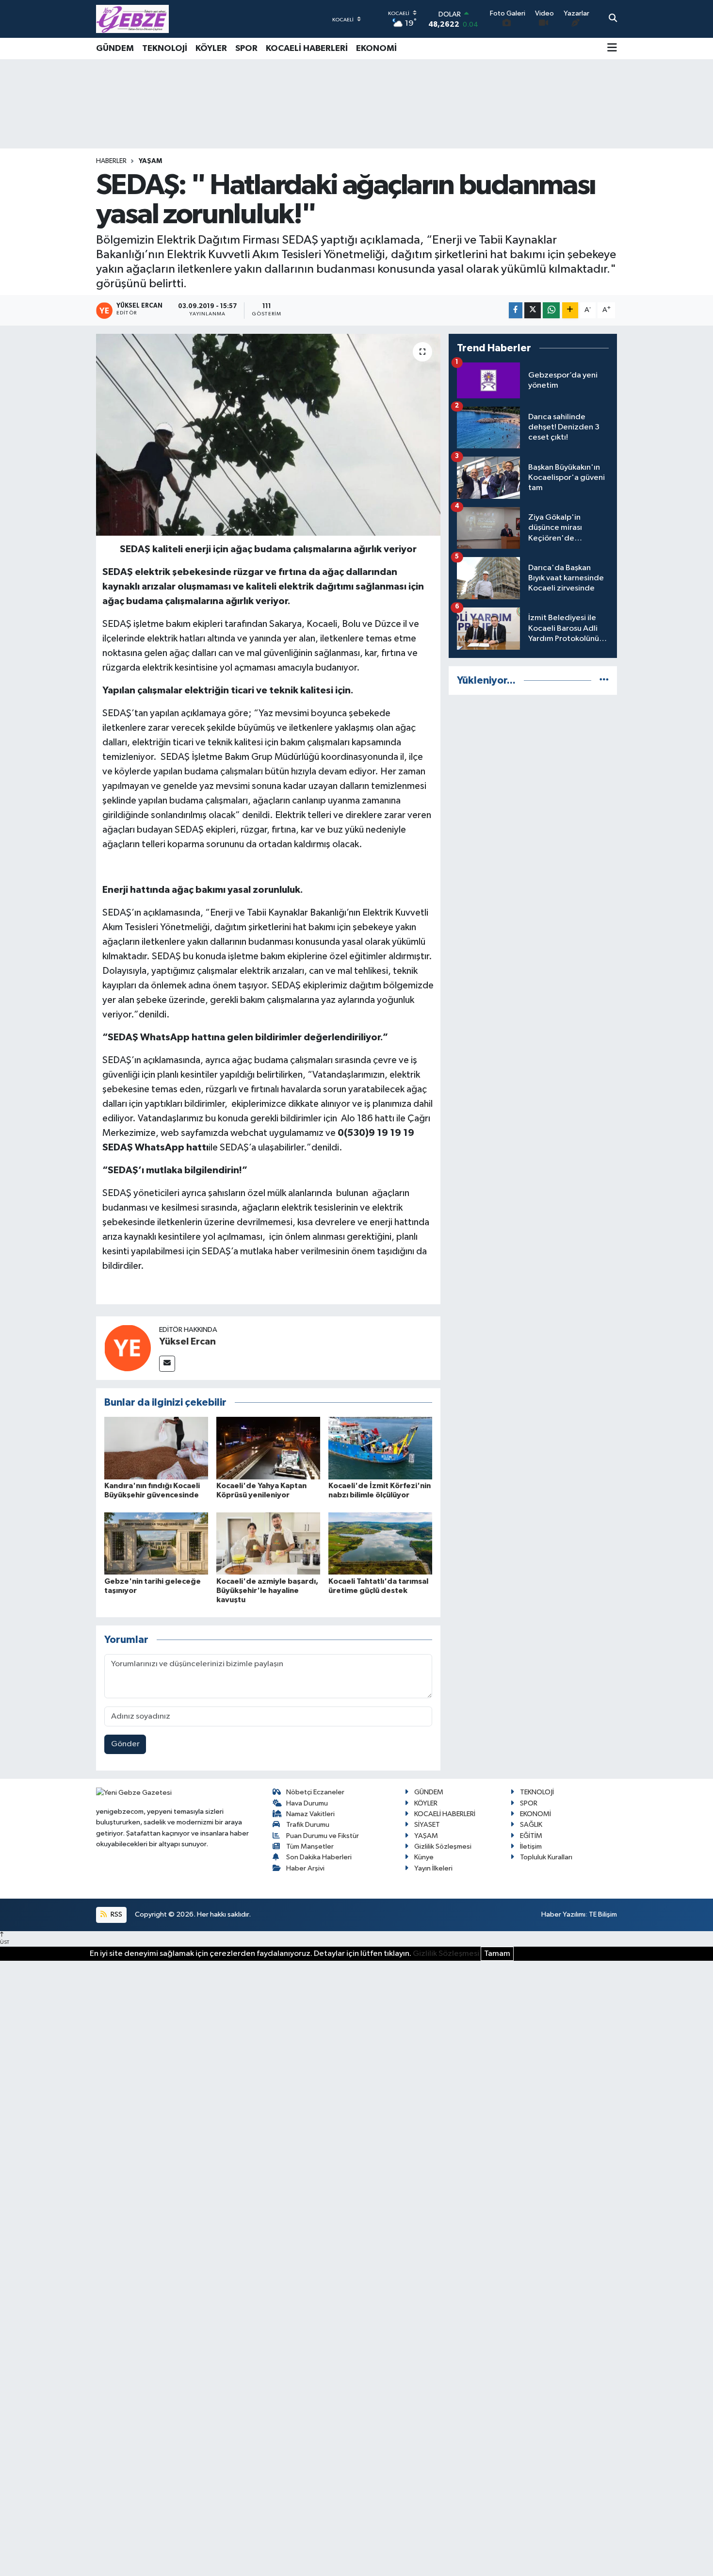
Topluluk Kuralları (546, 1857)
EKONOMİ (376, 49)
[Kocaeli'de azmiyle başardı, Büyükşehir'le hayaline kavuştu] (268, 1543)
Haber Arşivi (305, 1868)
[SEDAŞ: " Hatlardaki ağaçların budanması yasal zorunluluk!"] (268, 435)
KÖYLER (211, 49)
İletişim (531, 1846)
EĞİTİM (531, 1836)
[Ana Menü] (612, 49)
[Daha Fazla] (570, 310)
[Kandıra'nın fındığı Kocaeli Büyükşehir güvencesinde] (156, 1448)
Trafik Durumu (308, 1825)
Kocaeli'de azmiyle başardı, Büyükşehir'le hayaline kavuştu (267, 1591)
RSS (116, 1914)
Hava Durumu (307, 1803)
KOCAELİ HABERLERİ (307, 49)
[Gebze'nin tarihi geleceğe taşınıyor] (156, 1543)
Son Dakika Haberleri (319, 1857)
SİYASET (427, 1825)
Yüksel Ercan (187, 1342)
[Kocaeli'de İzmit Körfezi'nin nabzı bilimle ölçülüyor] (380, 1448)
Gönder (125, 1744)
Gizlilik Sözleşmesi (443, 1846)
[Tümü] (604, 681)
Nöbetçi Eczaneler (315, 1792)
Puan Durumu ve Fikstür (323, 1836)
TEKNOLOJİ (165, 49)
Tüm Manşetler (310, 1846)
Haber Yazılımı (563, 1914)
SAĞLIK (531, 1825)
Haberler (111, 161)
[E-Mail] (167, 1364)
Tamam (497, 1954)
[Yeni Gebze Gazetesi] (132, 19)
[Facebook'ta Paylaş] (516, 310)
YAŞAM (150, 161)
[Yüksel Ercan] (128, 1348)
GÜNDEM (115, 49)
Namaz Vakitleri (310, 1814)
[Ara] (613, 19)
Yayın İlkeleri (433, 1868)
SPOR (246, 49)
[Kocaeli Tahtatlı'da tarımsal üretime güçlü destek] (380, 1543)
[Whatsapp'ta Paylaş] (551, 310)
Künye (424, 1857)
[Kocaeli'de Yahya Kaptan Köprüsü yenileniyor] (268, 1448)
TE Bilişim (603, 1914)
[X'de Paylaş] (533, 310)
